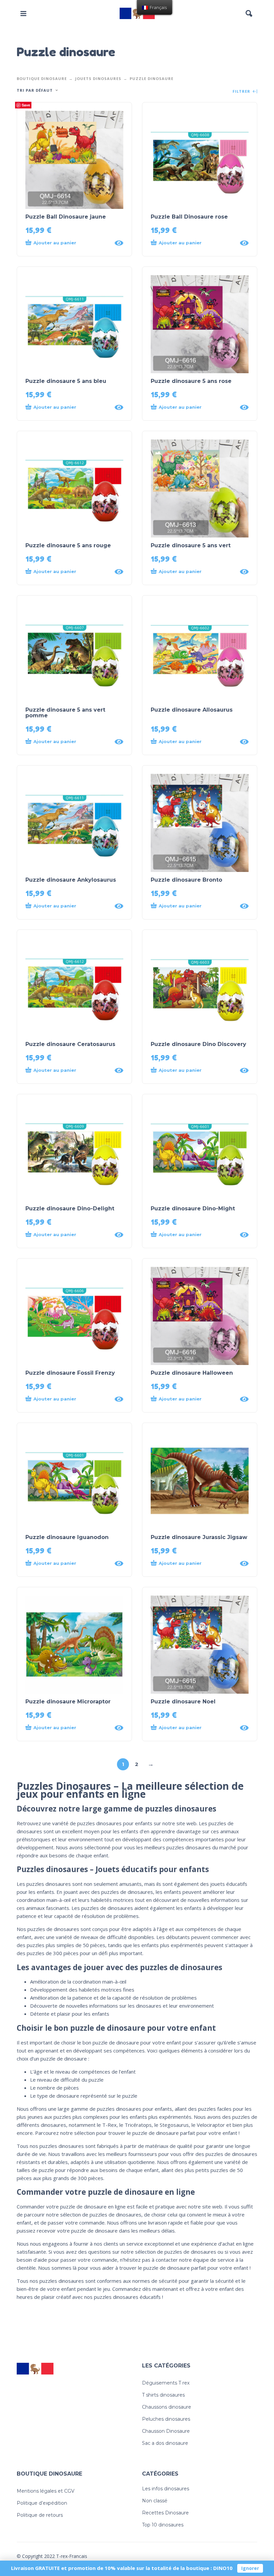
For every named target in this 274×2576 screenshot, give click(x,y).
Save (26, 105)
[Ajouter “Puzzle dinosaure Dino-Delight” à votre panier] (68, 1235)
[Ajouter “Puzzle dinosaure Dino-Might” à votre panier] (193, 1235)
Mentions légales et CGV (46, 2491)
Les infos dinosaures (166, 2489)
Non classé (155, 2501)
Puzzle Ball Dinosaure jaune (66, 217)
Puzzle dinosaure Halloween (192, 1373)
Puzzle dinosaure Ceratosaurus (70, 1044)
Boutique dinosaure (42, 78)
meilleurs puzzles (164, 1847)
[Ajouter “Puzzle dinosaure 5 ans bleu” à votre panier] (68, 407)
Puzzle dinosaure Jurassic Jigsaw (199, 1537)
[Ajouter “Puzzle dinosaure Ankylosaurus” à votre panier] (68, 906)
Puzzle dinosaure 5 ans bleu (66, 381)
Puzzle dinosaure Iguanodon (67, 1537)
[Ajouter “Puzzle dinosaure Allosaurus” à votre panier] (193, 742)
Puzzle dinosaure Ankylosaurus (71, 880)
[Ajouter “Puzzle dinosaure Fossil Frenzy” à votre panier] (68, 1399)
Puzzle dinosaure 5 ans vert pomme (65, 713)
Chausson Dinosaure (166, 2431)
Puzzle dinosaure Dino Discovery (198, 1044)
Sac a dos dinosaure (165, 2443)
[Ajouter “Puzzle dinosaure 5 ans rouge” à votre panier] (68, 572)
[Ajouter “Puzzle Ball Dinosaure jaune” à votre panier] (68, 243)
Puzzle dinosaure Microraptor (68, 1702)
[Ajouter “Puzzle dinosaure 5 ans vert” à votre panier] (193, 572)
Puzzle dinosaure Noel (183, 1702)
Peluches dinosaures (166, 2419)
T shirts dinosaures (163, 2395)
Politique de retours (40, 2515)
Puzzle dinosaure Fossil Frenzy (70, 1373)
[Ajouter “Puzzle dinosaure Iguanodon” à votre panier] (68, 1563)
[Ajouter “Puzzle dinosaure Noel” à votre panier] (193, 1728)
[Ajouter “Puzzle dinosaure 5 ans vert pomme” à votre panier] (68, 742)
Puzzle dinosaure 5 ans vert (191, 545)
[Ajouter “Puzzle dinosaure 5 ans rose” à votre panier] (193, 407)
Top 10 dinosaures (163, 2525)
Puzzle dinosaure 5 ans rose (191, 381)
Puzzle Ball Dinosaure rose (189, 217)
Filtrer (242, 92)
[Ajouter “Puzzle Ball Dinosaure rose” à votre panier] (193, 243)
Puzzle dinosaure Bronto (186, 880)
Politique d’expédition (42, 2503)
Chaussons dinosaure (167, 2407)
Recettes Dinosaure (165, 2513)
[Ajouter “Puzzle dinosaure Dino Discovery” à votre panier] (193, 1070)
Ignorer (250, 2568)
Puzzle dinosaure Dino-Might (193, 1209)
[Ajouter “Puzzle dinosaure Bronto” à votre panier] (193, 906)
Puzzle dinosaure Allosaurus (192, 710)
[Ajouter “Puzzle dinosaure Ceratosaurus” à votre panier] (68, 1070)
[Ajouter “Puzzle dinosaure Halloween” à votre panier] (193, 1399)
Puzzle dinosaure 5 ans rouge (68, 545)
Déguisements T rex (166, 2383)
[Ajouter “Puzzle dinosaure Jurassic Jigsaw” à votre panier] (193, 1563)
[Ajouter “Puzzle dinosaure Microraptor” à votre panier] (68, 1728)
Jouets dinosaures (98, 78)
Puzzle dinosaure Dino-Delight (70, 1209)
